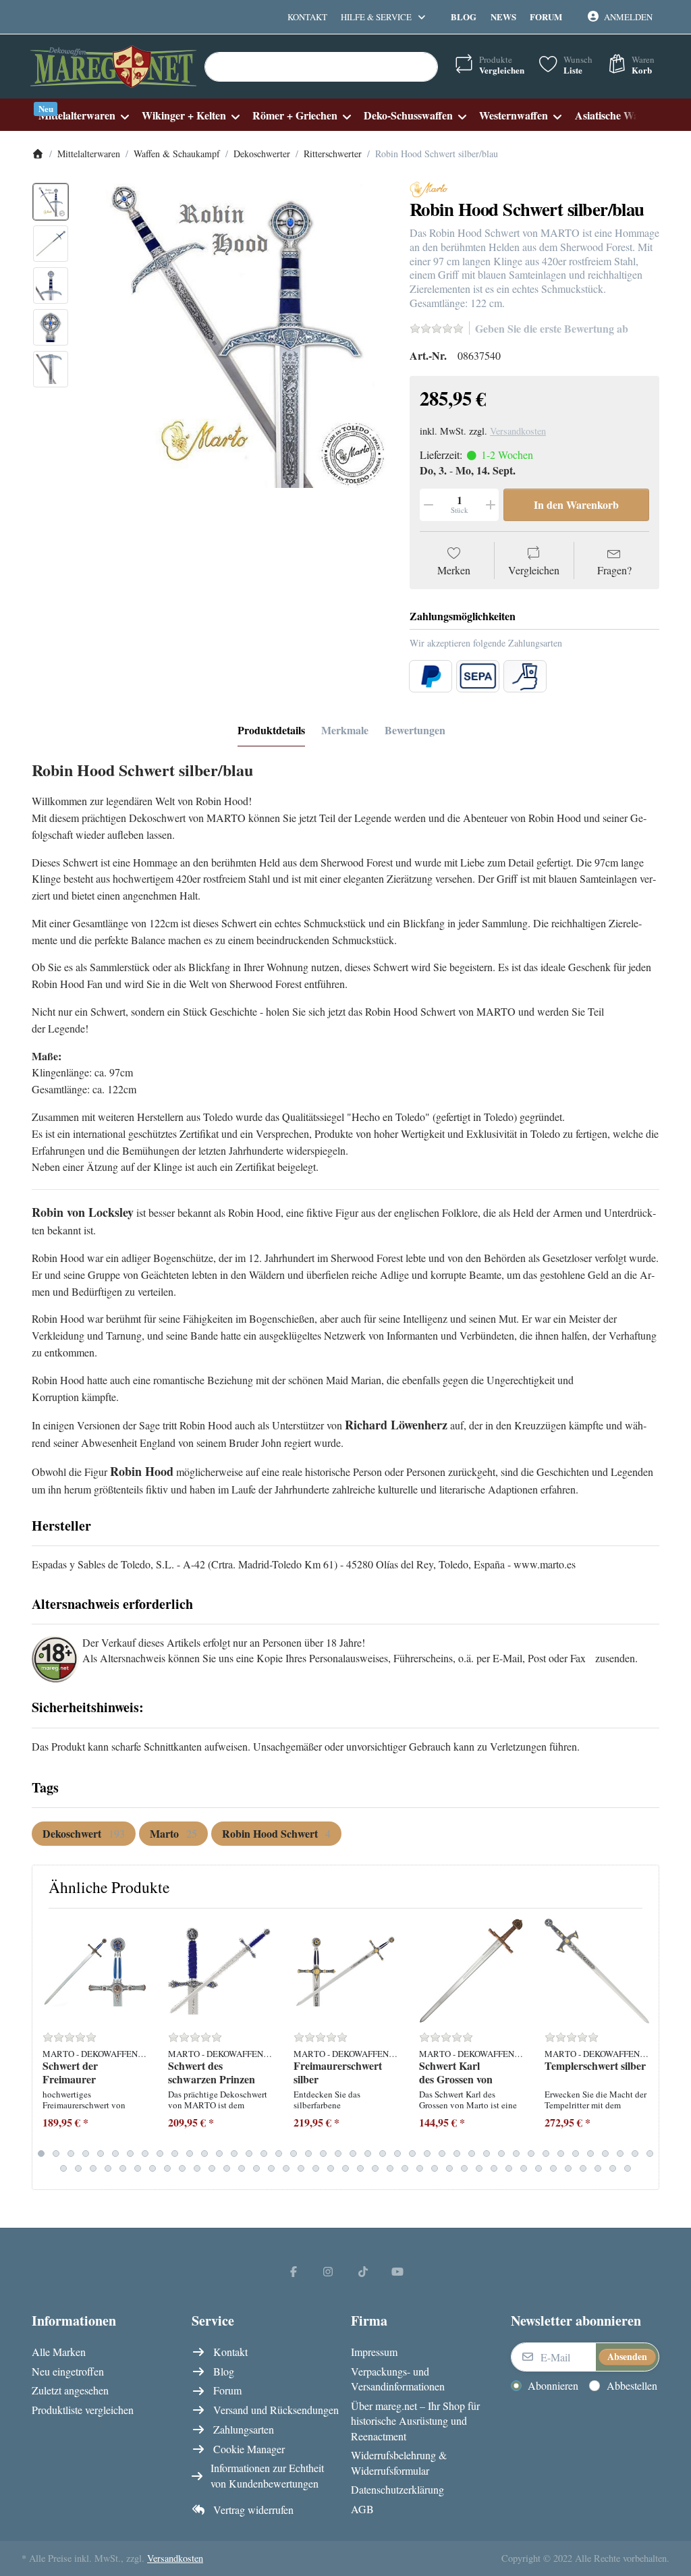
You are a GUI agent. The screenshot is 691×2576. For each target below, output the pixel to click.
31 (487, 2154)
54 (227, 2168)
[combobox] (321, 67)
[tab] (271, 730)
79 (598, 2168)
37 (576, 2154)
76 (553, 2168)
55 (242, 2168)
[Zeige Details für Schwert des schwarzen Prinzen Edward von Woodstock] (220, 1971)
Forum (546, 17)
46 (108, 2168)
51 (182, 2168)
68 (435, 2168)
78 (583, 2168)
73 (509, 2168)
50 (167, 2168)
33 (516, 2154)
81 (628, 2168)
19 (308, 2154)
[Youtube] (398, 2271)
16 (264, 2154)
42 (650, 2154)
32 (501, 2154)
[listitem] (235, 335)
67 (420, 2168)
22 (353, 2154)
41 (635, 2154)
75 (538, 2168)
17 (279, 2154)
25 (397, 2154)
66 (405, 2168)
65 (390, 2168)
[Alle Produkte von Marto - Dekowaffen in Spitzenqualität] (429, 188)
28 (442, 2154)
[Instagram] (328, 2271)
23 (368, 2154)
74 (524, 2168)
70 (464, 2168)
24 (383, 2154)
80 (613, 2168)
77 (568, 2168)
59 (301, 2168)
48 (138, 2168)
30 (472, 2154)
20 (323, 2154)
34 (531, 2154)
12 (204, 2154)
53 (212, 2168)
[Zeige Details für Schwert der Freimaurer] (95, 1971)
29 (457, 2154)
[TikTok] (363, 2271)
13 (219, 2154)
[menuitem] (83, 115)
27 (427, 2154)
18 (294, 2154)
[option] (51, 202)
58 (286, 2168)
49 (153, 2168)
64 (375, 2168)
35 (546, 2154)
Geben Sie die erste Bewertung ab (552, 328)
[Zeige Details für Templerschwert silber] (597, 1971)
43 (63, 2168)
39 (605, 2154)
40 (620, 2154)
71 (479, 2168)
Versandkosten (518, 431)
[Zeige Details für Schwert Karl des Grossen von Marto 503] (471, 1971)
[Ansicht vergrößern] (235, 335)
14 (234, 2154)
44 (78, 2168)
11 (190, 2154)
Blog (464, 17)
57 (271, 2168)
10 (175, 2154)
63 (360, 2168)
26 (412, 2154)
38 (590, 2154)
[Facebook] (294, 2271)
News (503, 17)
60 (316, 2168)
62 (345, 2168)
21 (338, 2154)
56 (256, 2168)
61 (331, 2168)
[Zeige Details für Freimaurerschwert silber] (346, 1971)
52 (197, 2168)
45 (93, 2168)
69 (449, 2168)
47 (123, 2168)
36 (561, 2154)
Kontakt (307, 17)
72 (494, 2168)
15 (249, 2154)
